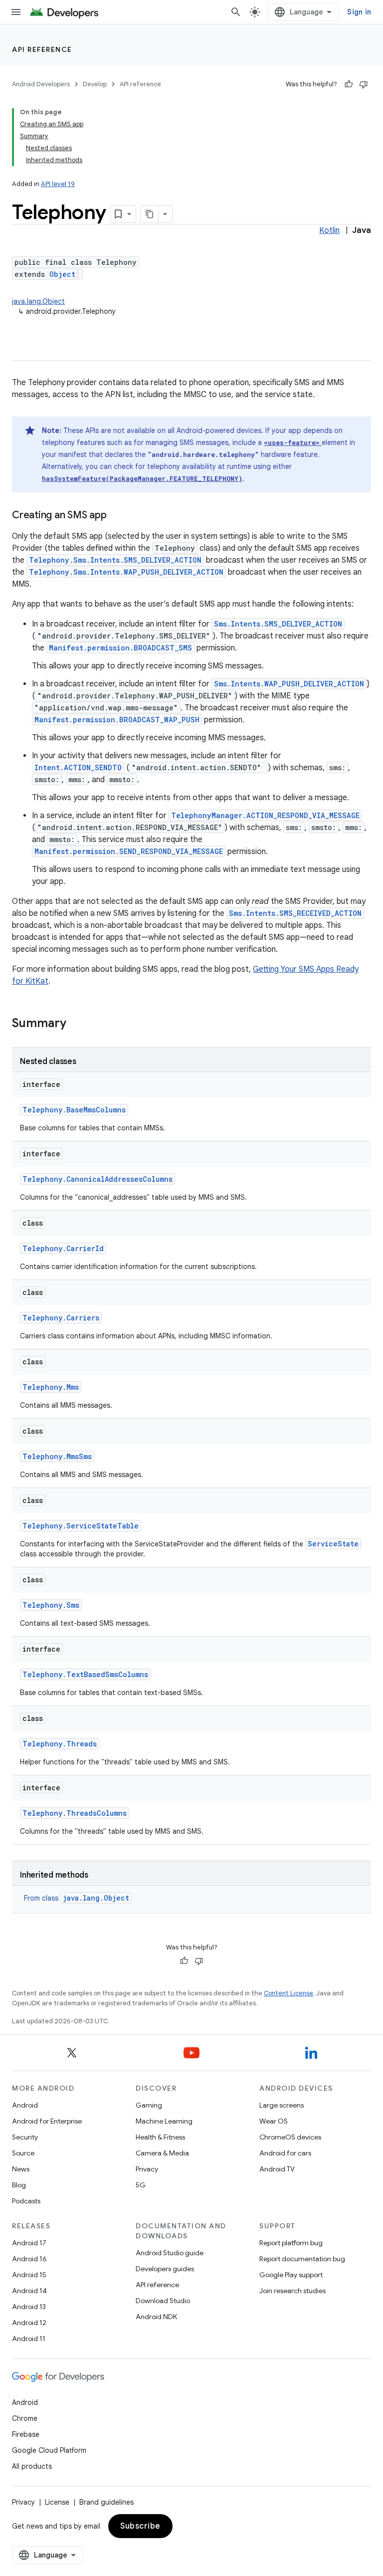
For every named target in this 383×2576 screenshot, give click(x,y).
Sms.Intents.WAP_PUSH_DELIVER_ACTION (289, 684)
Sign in (359, 12)
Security (25, 2137)
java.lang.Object (38, 301)
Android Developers (41, 84)
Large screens (282, 2105)
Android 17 (29, 2243)
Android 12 (29, 2323)
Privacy (147, 2169)
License (57, 2502)
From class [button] (77, 1898)
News (21, 2169)
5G (141, 2185)
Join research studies (292, 2291)
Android (25, 2105)
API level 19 (58, 184)
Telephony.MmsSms (57, 1456)
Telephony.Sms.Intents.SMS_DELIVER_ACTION (115, 560)
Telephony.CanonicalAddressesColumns (97, 1179)
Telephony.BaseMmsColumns (74, 1110)
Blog (19, 2185)
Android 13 (29, 2307)
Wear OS (274, 2121)
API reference (42, 49)
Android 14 (29, 2291)
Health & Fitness (160, 2137)
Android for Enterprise (47, 2121)
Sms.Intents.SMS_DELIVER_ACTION (278, 624)
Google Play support (291, 2275)
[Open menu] (16, 12)
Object (62, 274)
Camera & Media (162, 2153)
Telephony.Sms (51, 1605)
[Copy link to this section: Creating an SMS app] (116, 516)
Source (23, 2153)
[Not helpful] (364, 84)
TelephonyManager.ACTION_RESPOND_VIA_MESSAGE (265, 815)
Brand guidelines (106, 2502)
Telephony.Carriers (61, 1318)
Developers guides (165, 2269)
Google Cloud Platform (49, 2450)
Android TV (277, 2169)
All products (32, 2466)
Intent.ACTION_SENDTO (78, 767)
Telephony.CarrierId (63, 1248)
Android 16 (29, 2259)
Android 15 (29, 2275)
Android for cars (285, 2153)
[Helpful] (349, 84)
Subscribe (140, 2526)
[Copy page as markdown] (150, 214)
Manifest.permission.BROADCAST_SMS (120, 648)
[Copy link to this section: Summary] (76, 1024)
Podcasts (26, 2201)
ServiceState (333, 1544)
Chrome (25, 2418)
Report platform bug (291, 2243)
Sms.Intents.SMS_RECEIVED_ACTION (295, 913)
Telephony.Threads (60, 1744)
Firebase (26, 2434)
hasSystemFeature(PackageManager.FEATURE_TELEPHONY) (142, 478)
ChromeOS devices (290, 2137)
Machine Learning (164, 2121)
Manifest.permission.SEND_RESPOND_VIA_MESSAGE (129, 851)
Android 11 (29, 2339)
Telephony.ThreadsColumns (75, 1813)
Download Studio (163, 2301)
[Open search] (236, 12)
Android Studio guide (170, 2253)
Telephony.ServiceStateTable (81, 1526)
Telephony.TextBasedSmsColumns (85, 1674)
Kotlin (329, 230)
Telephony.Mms (51, 1387)
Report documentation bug (302, 2259)
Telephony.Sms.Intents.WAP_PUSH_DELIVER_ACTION (126, 572)
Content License (288, 1993)
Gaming (149, 2105)
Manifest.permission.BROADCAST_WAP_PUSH (117, 720)
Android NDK (156, 2317)
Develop (95, 84)
